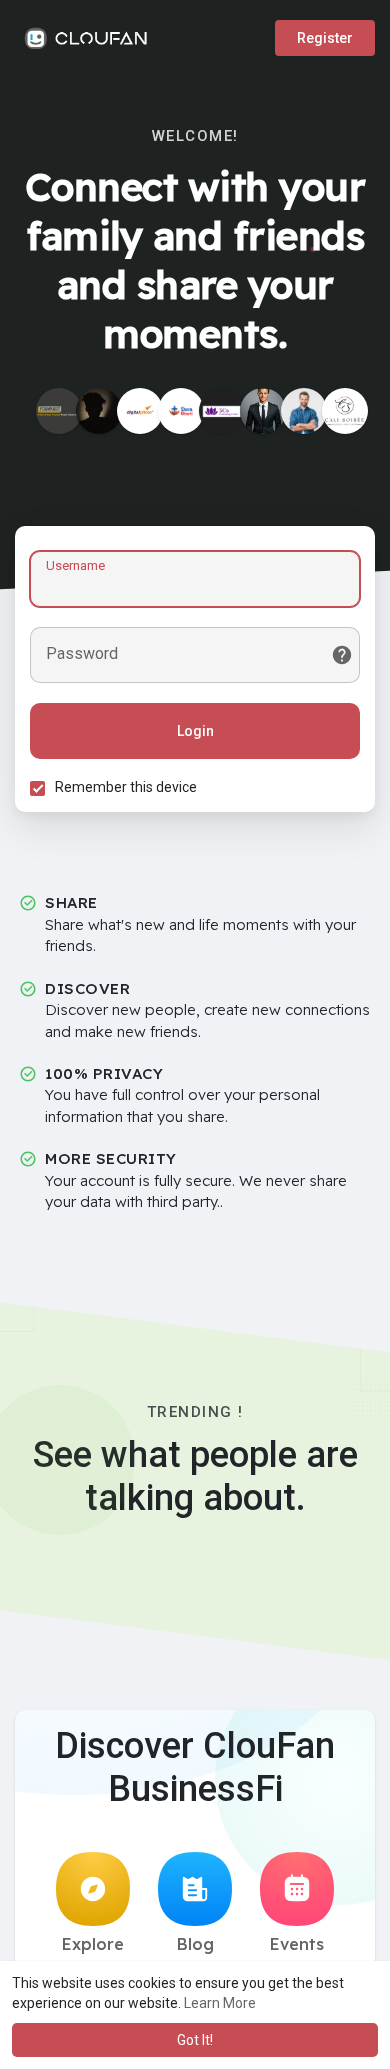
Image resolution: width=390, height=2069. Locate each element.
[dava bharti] (181, 411)
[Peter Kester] (99, 411)
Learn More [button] (220, 2003)
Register (325, 38)
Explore (93, 1944)
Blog (195, 1944)
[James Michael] (263, 411)
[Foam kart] (59, 411)
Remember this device (126, 787)
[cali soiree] (345, 411)
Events (297, 1944)
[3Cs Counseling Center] (222, 411)
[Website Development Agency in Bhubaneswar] (140, 411)
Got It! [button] (195, 2040)
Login (195, 731)
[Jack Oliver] (304, 411)
